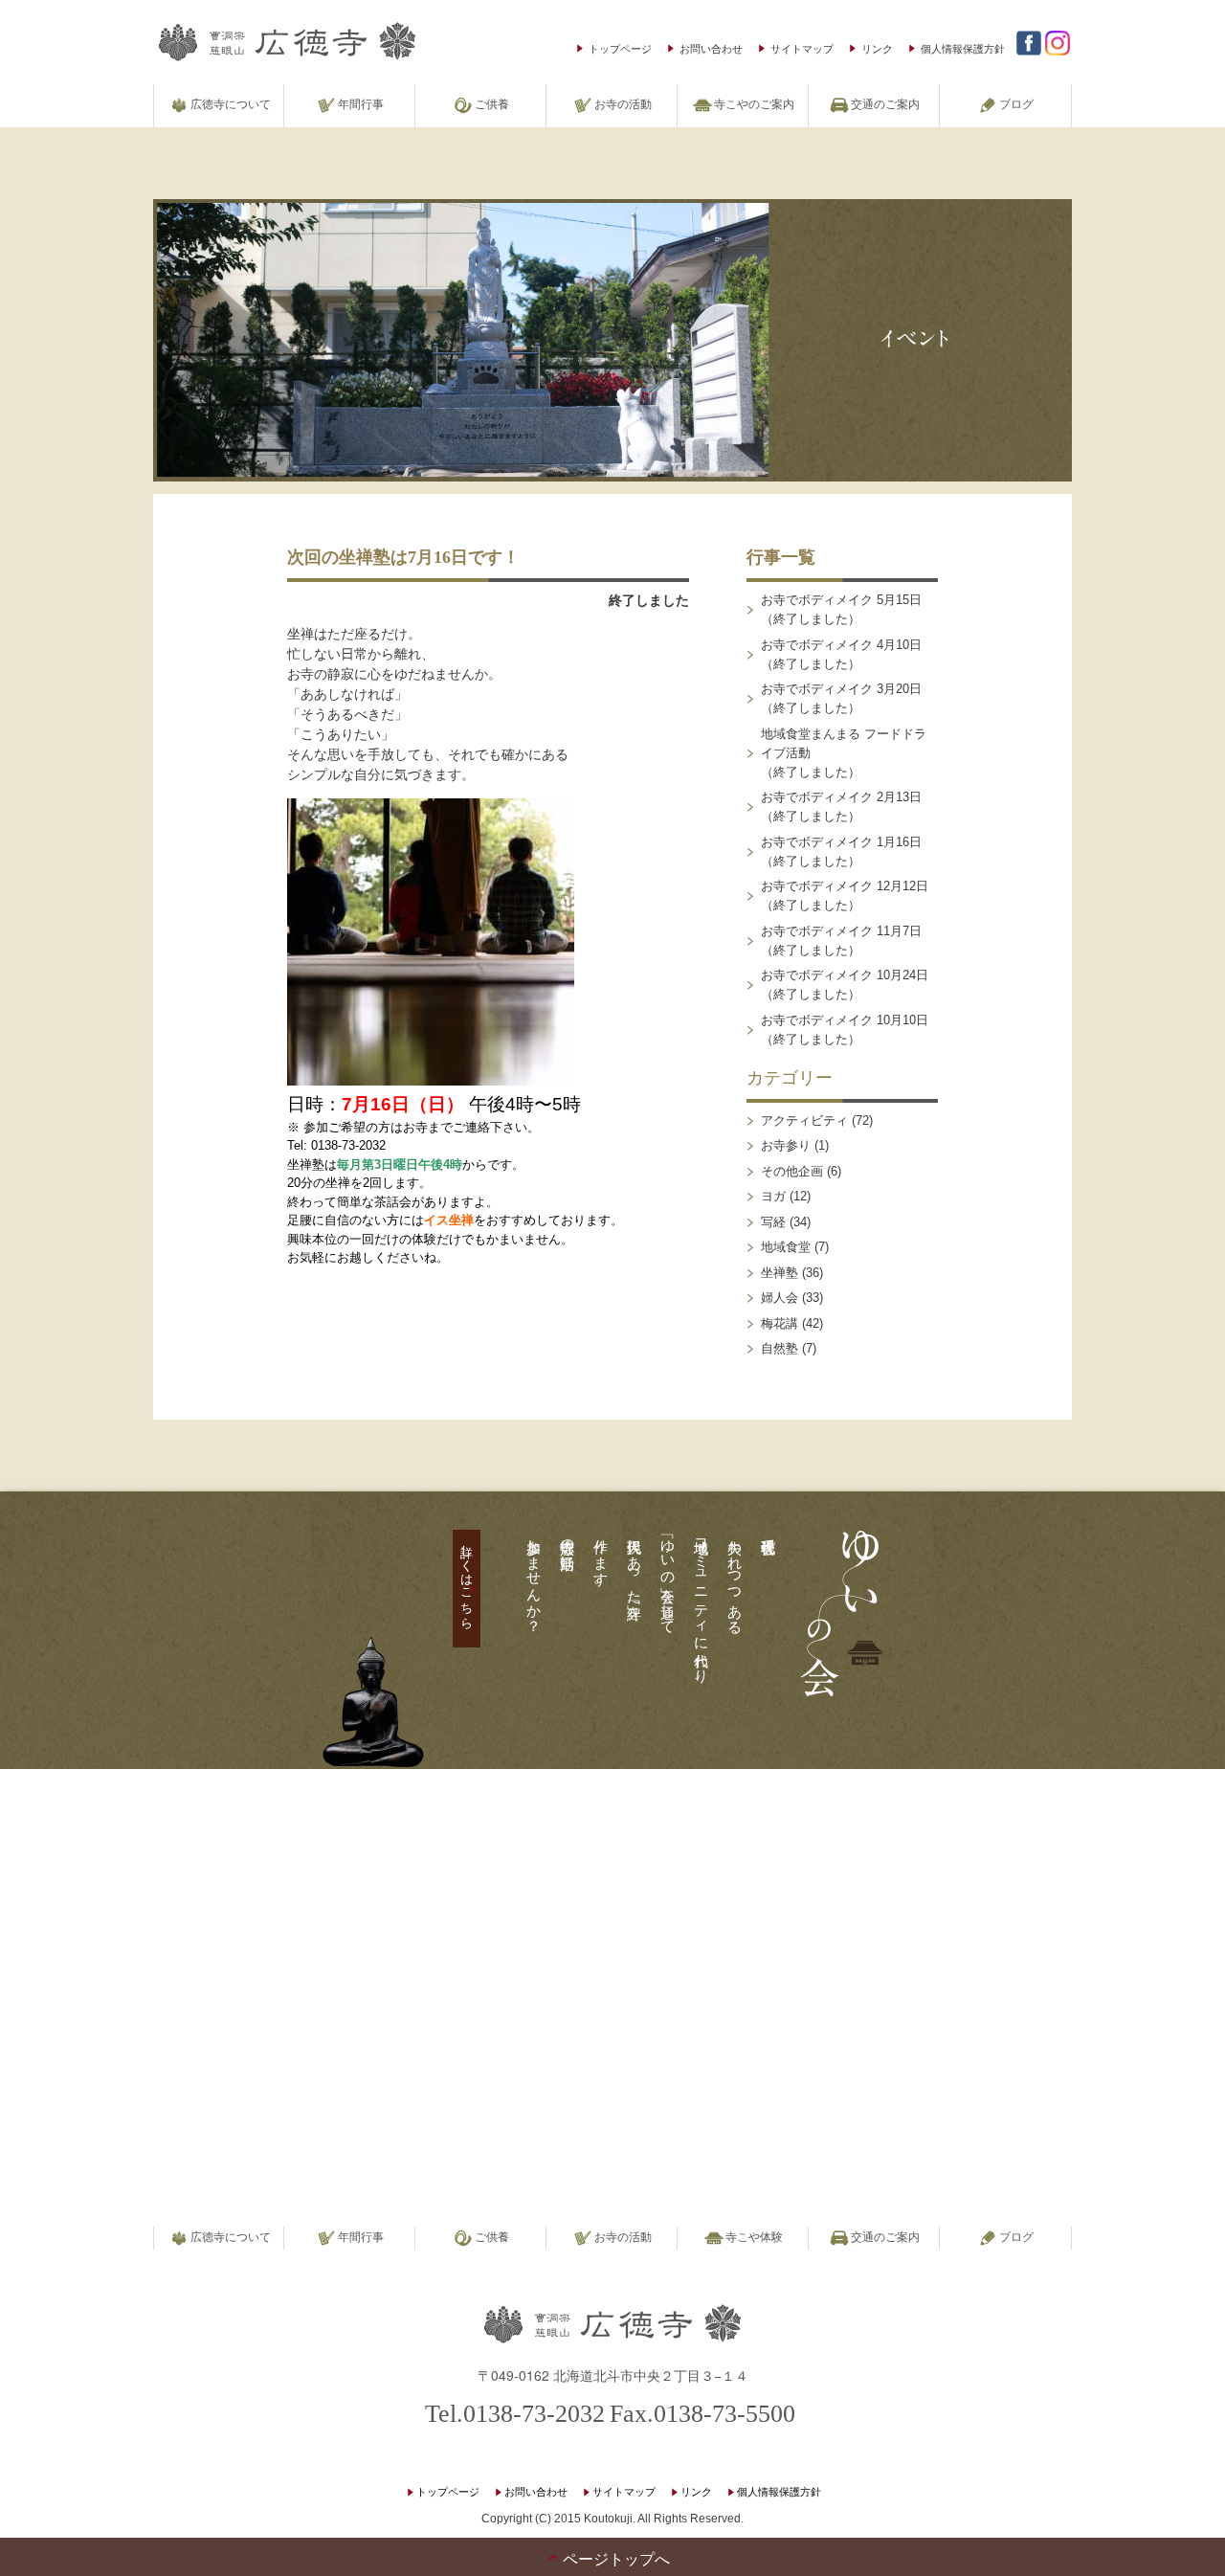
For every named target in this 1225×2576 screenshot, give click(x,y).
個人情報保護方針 (963, 48)
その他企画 (792, 1171)
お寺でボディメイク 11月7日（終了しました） (841, 941)
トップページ (620, 48)
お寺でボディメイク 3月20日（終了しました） (841, 698)
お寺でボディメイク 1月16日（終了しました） (841, 851)
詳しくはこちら (467, 1579)
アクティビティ (804, 1120)
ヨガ (773, 1196)
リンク (877, 48)
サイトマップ (802, 48)
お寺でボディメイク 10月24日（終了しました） (845, 985)
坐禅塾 (780, 1273)
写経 (773, 1222)
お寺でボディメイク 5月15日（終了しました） (841, 609)
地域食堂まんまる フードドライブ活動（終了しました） (844, 753)
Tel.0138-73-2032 (515, 2414)
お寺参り (786, 1145)
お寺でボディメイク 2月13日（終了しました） (841, 806)
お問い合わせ (711, 48)
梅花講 (780, 1323)
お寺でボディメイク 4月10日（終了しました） (841, 654)
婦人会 (780, 1298)
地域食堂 (786, 1247)
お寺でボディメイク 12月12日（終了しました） (845, 896)
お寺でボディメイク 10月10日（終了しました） (845, 1030)
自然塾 (780, 1348)
